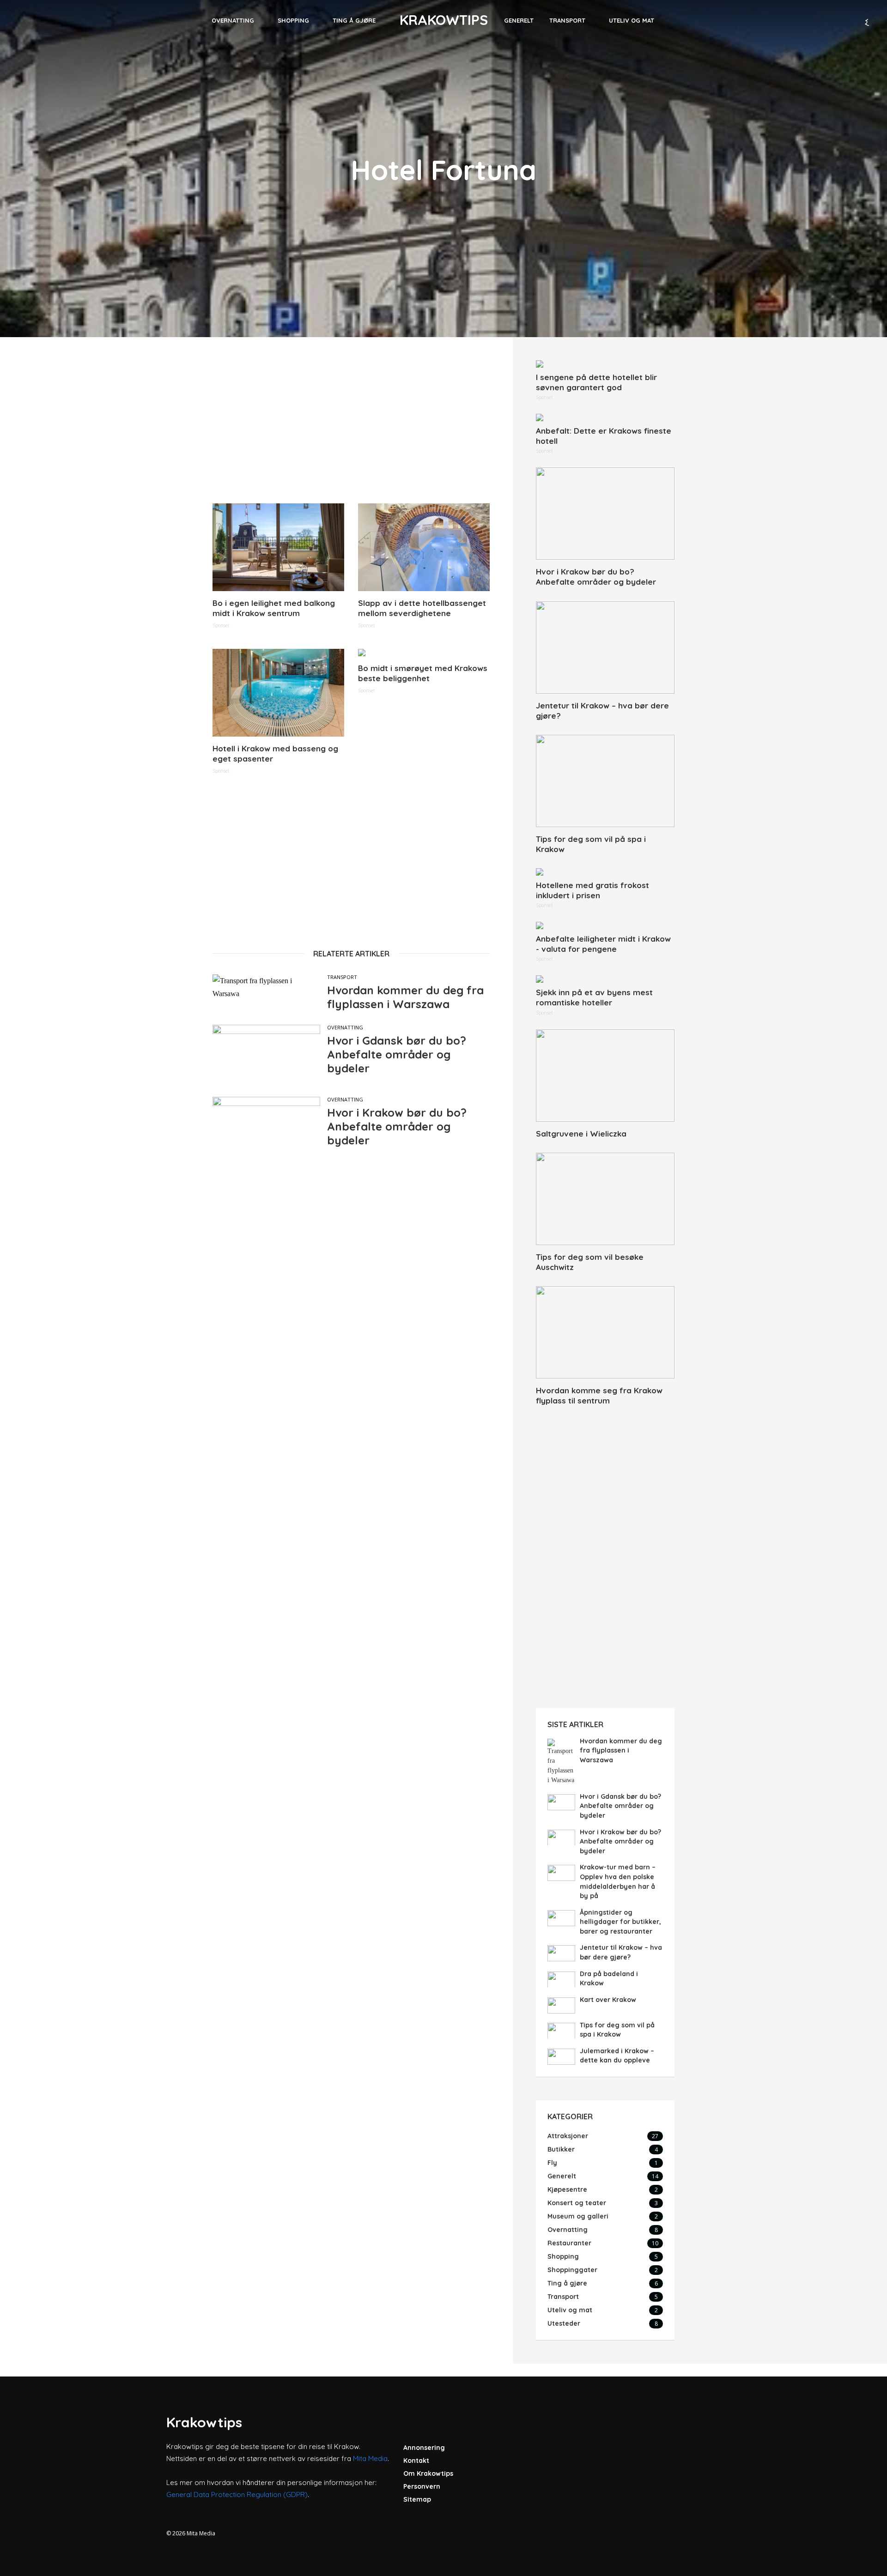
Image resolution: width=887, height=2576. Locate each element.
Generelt (519, 20)
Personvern (422, 2486)
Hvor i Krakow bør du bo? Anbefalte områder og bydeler (397, 1126)
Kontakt (416, 2461)
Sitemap (417, 2499)
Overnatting (233, 20)
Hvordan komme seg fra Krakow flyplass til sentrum (599, 1395)
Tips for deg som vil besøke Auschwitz (590, 1262)
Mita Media (370, 2458)
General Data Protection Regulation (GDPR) (237, 2494)
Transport (567, 20)
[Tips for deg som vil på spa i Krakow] (605, 781)
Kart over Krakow (608, 2000)
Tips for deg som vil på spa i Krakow (591, 844)
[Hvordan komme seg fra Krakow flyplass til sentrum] (605, 1332)
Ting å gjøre (354, 20)
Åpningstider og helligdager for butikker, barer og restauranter (620, 1922)
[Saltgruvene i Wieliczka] (605, 1076)
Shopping (293, 20)
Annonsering (424, 2448)
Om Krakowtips (428, 2473)
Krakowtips (444, 20)
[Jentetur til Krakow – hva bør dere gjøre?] (605, 647)
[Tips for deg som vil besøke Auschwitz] (605, 1199)
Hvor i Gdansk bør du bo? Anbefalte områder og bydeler (397, 1054)
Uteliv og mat (632, 20)
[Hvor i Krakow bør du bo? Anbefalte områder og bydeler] (605, 514)
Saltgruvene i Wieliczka (581, 1134)
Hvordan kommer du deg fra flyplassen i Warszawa (405, 997)
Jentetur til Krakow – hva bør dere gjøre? (602, 711)
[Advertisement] (351, 425)
